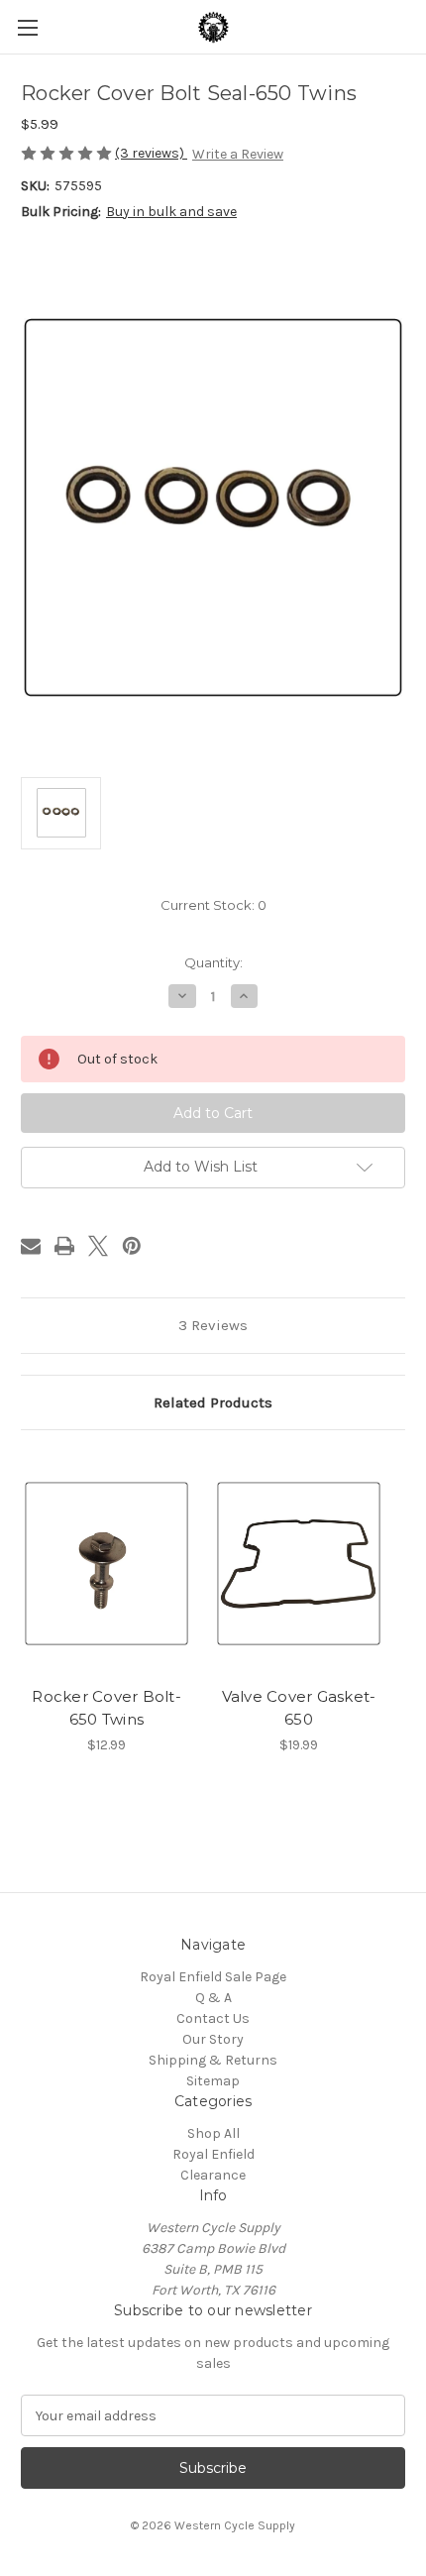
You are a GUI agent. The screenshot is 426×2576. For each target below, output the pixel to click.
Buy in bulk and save (171, 212)
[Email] (31, 1246)
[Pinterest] (132, 1246)
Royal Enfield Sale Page (213, 1977)
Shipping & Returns (213, 2060)
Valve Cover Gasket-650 (299, 1708)
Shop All (213, 2133)
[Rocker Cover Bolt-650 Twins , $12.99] (106, 1563)
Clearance (213, 2175)
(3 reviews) (151, 153)
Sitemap (213, 2081)
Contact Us (213, 2018)
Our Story (213, 2039)
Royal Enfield (213, 2154)
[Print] (64, 1246)
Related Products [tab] (213, 1402)
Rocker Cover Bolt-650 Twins (106, 1708)
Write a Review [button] (238, 154)
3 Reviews (213, 1325)
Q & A (213, 1998)
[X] (98, 1246)
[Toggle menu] (27, 27)
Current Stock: (213, 905)
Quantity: (213, 962)
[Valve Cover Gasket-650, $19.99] (299, 1563)
